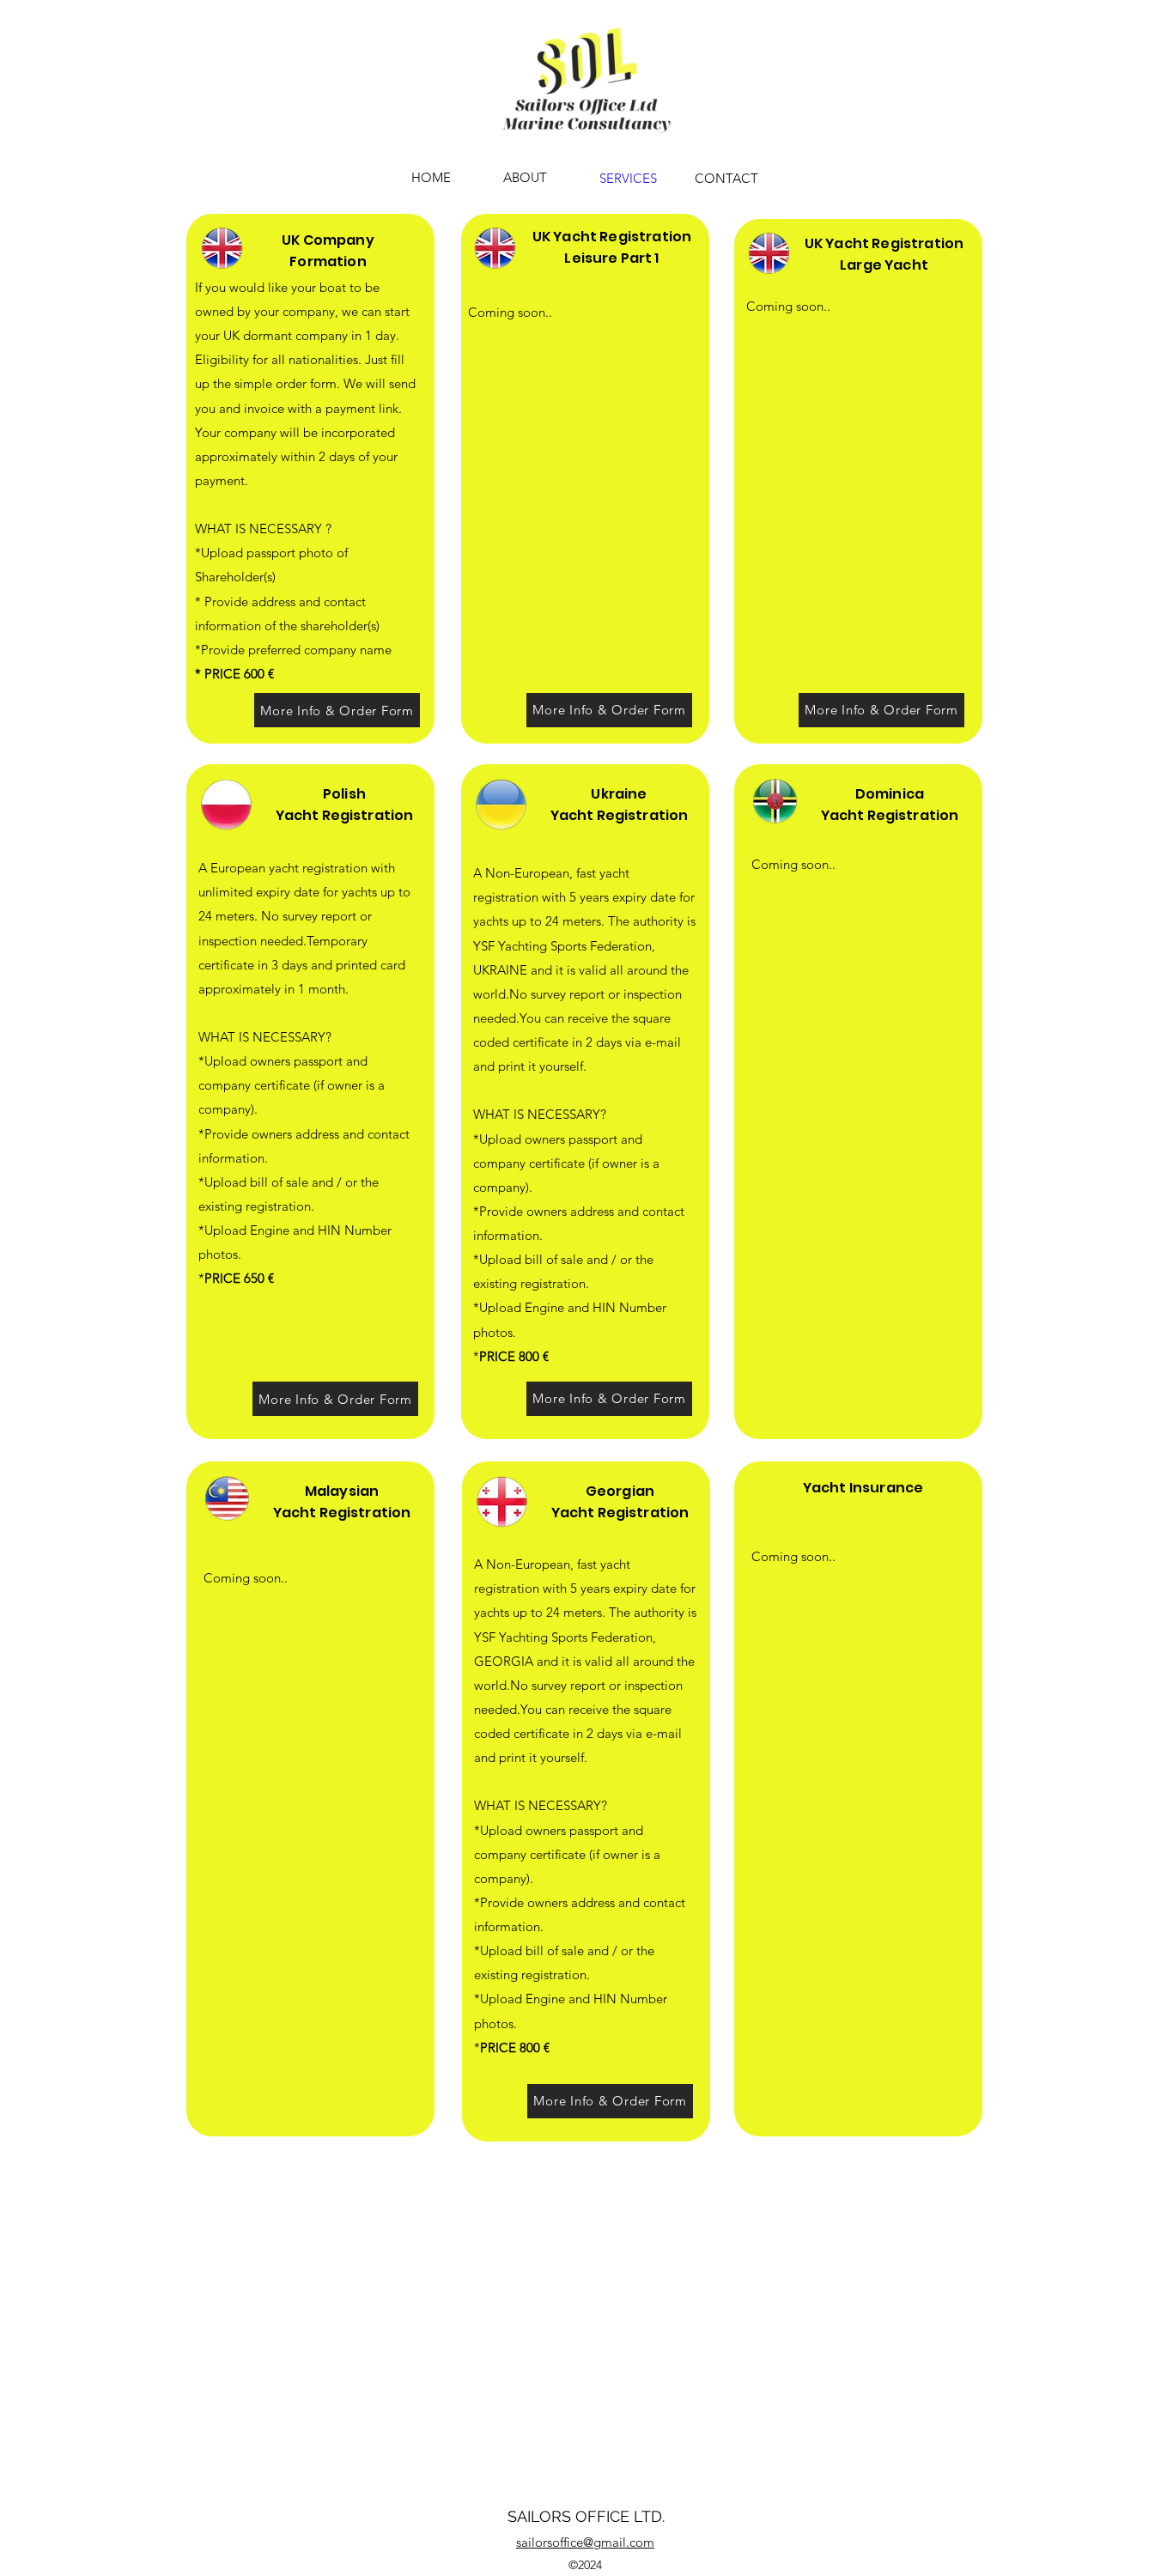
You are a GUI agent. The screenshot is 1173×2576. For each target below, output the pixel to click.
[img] (586, 135)
